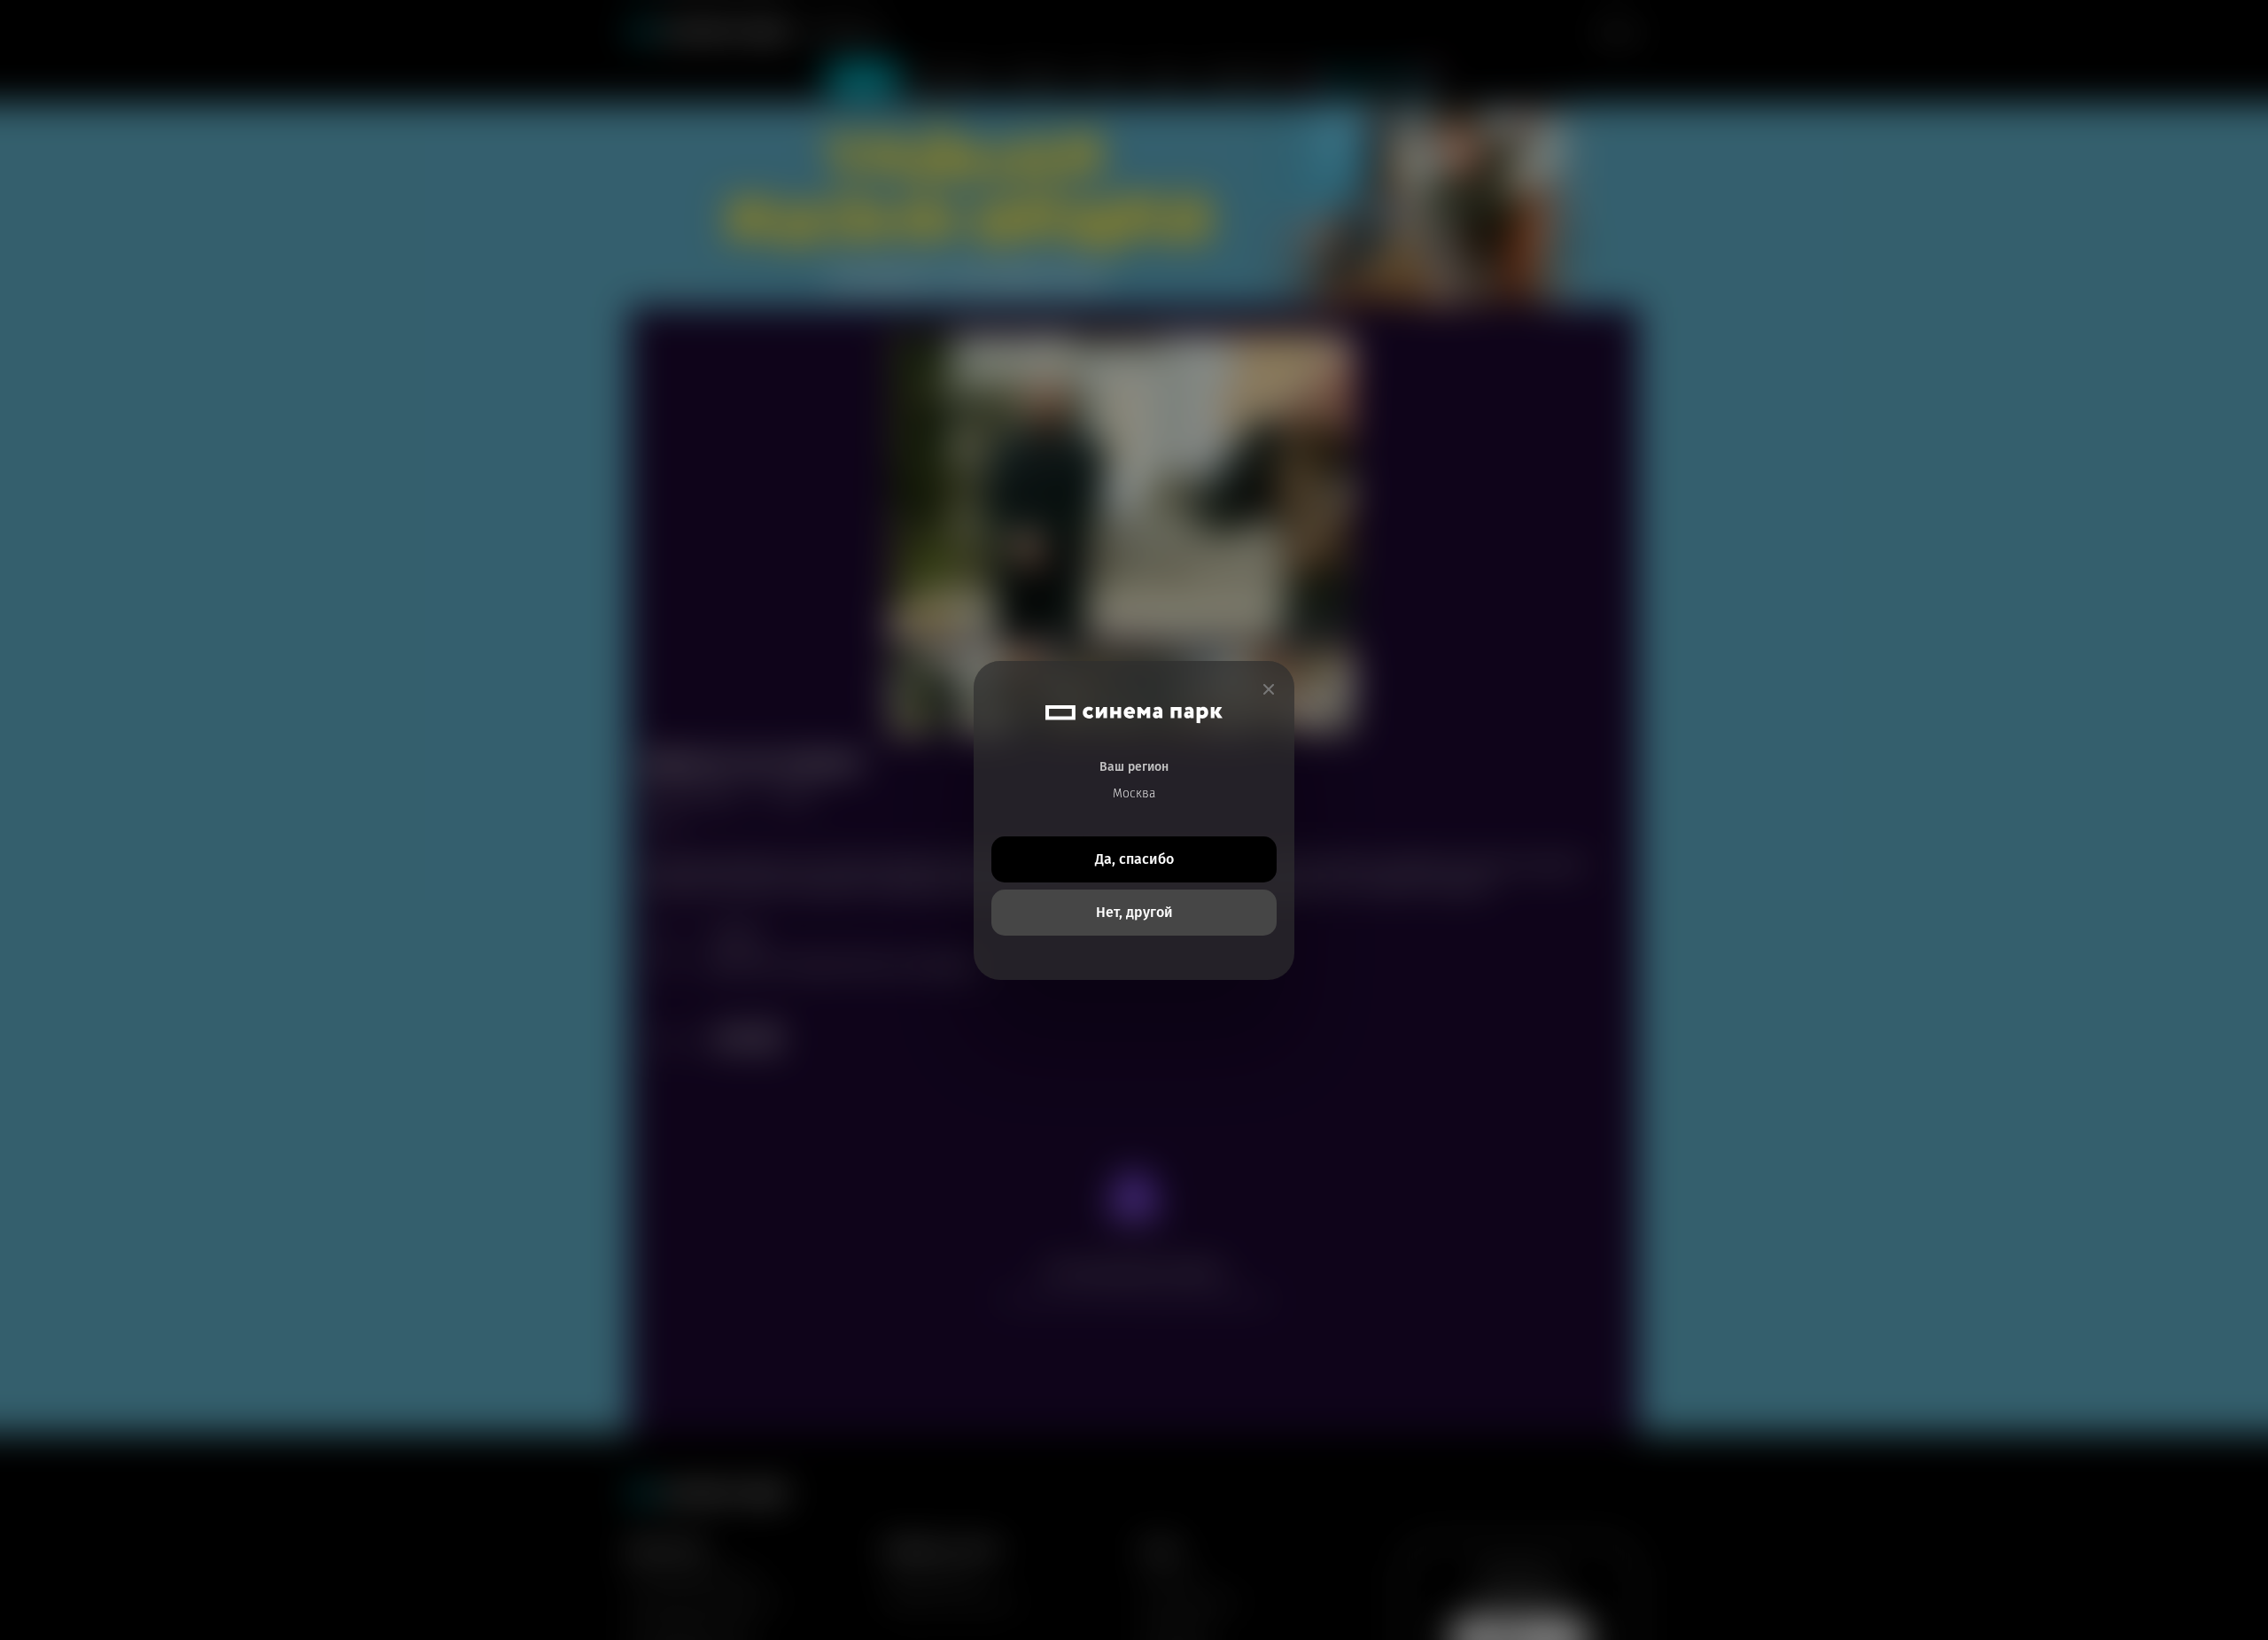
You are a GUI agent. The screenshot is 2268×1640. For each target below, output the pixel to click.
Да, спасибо (1134, 859)
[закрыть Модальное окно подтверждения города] (1269, 690)
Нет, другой (1134, 912)
